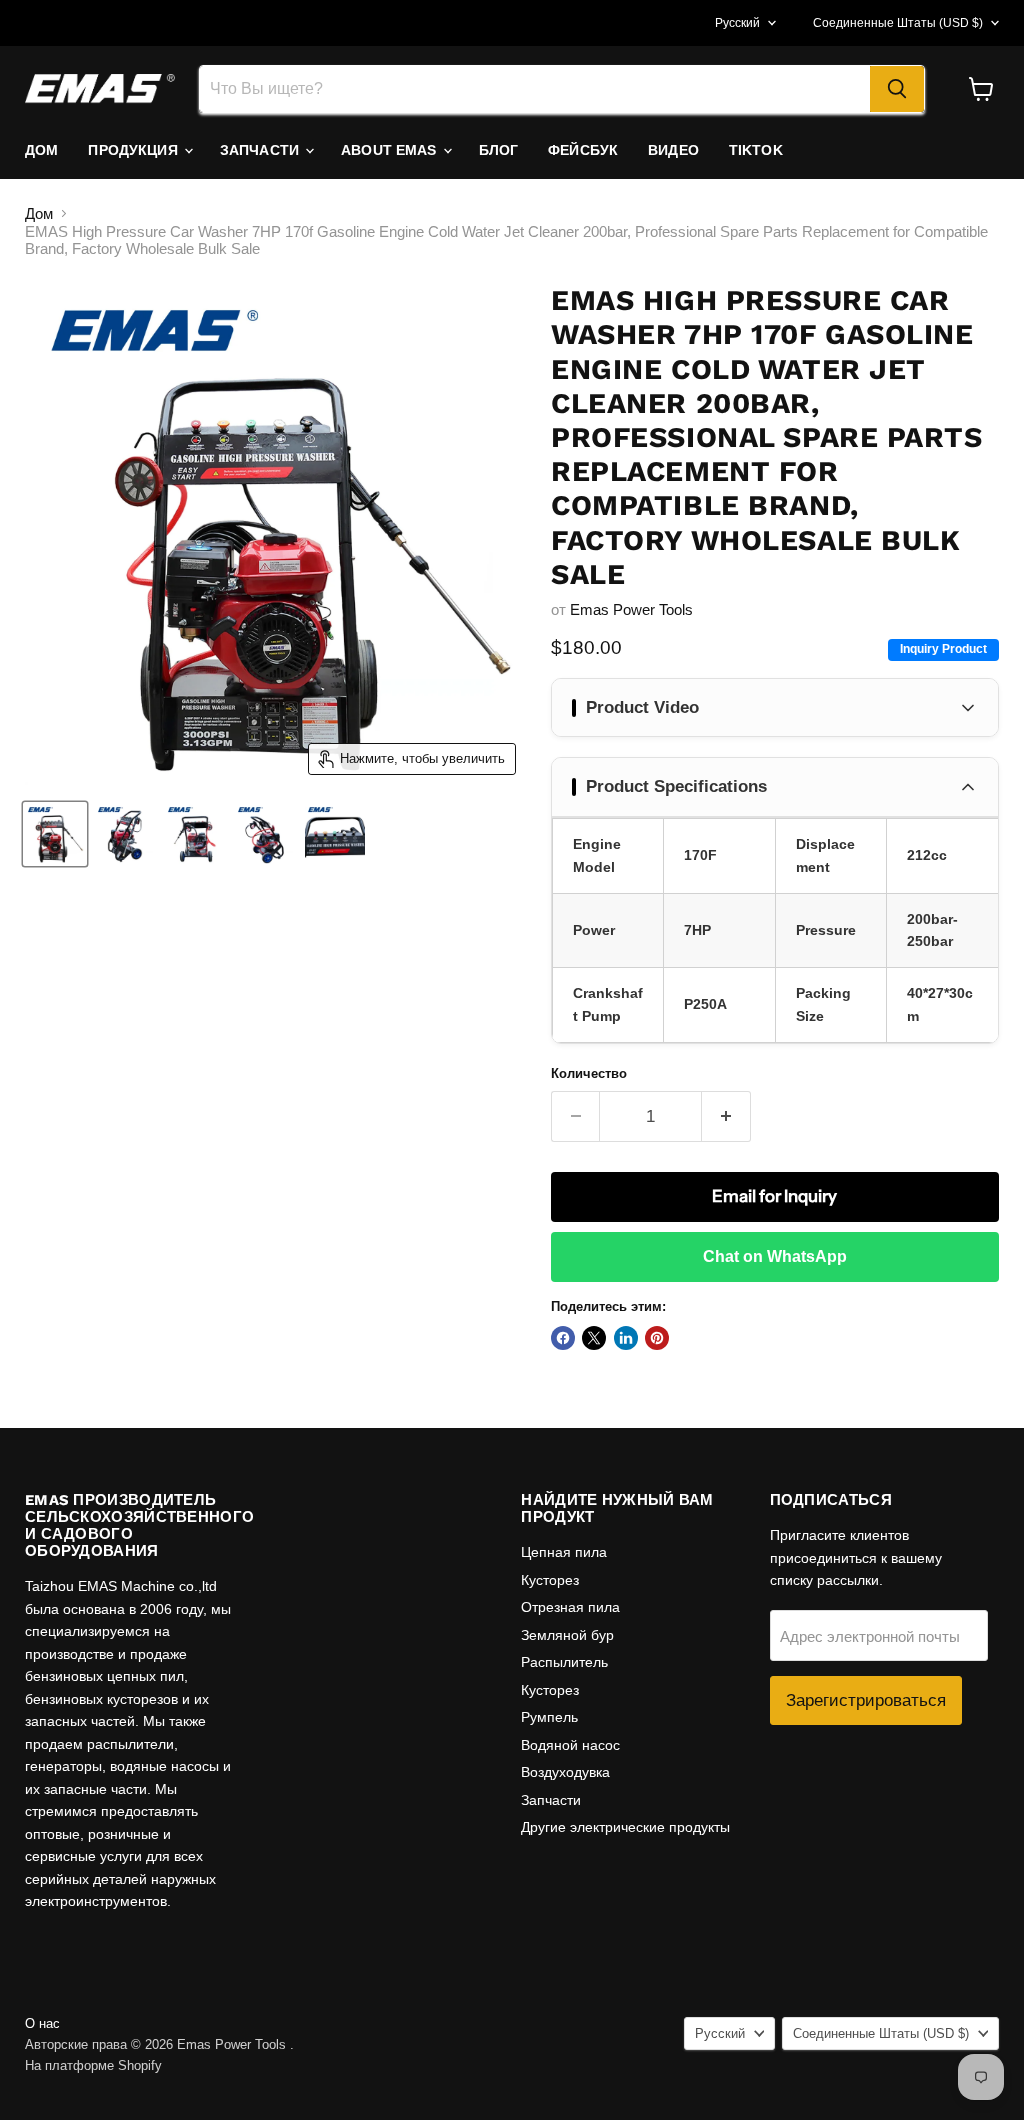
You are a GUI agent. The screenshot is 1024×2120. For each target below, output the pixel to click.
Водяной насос (570, 1745)
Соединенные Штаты (898, 23)
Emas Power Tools (631, 609)
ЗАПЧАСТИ (261, 150)
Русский (737, 23)
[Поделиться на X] (594, 1338)
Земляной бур (567, 1635)
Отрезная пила (570, 1607)
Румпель (549, 1717)
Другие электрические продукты (625, 1827)
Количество (589, 1073)
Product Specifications (676, 786)
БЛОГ (499, 150)
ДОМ (41, 150)
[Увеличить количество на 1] (726, 1116)
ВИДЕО (673, 150)
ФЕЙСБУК (583, 150)
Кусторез (550, 1580)
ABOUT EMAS (391, 150)
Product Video (642, 707)
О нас (42, 2023)
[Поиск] (897, 89)
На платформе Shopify (93, 2065)
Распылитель (564, 1662)
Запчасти (551, 1800)
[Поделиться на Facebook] (563, 1338)
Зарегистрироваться (866, 1700)
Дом (39, 213)
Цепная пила (564, 1552)
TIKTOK (756, 150)
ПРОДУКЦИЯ (134, 150)
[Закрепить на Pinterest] (657, 1338)
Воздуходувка (565, 1772)
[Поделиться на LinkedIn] (626, 1338)
